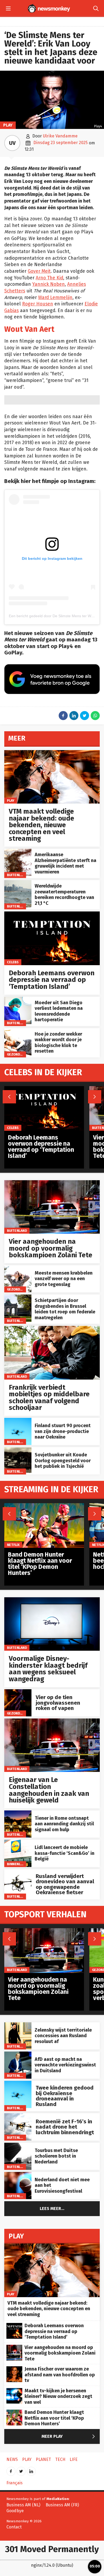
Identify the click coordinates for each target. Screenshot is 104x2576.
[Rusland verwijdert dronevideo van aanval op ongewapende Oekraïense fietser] (18, 1872)
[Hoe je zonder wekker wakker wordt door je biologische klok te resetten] (18, 1031)
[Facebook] (11, 2470)
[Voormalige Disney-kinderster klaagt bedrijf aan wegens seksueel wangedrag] (52, 1600)
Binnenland (17, 1864)
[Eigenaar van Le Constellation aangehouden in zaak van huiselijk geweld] (52, 1721)
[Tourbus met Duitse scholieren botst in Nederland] (18, 2146)
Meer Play (69, 2437)
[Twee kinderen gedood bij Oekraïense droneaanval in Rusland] (18, 2084)
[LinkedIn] (31, 2470)
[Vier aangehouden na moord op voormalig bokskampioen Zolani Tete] (52, 1183)
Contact (14, 2527)
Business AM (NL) (23, 2505)
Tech (60, 2459)
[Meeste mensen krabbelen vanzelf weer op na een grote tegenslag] (18, 1268)
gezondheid (17, 1054)
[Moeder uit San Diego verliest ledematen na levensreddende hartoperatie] (18, 1000)
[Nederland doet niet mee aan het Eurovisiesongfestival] (18, 2175)
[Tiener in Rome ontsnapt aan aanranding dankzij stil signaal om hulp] (18, 1813)
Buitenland (17, 875)
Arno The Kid (49, 278)
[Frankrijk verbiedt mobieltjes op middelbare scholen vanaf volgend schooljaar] (52, 1329)
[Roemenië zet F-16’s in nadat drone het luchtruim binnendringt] (18, 2116)
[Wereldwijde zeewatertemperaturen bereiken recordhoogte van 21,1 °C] (18, 883)
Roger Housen (38, 304)
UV (12, 143)
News (12, 2459)
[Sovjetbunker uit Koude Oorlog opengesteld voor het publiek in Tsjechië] (18, 1450)
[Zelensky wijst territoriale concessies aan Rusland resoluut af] (18, 2025)
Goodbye (15, 2511)
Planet (43, 2459)
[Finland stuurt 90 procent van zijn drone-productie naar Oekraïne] (18, 1421)
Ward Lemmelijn (55, 298)
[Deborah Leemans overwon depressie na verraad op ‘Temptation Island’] (52, 914)
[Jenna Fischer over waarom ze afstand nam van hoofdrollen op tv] (14, 2369)
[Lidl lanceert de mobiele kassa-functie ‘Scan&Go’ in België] (18, 1842)
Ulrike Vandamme (60, 136)
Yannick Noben (49, 284)
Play (8, 125)
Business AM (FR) (62, 2505)
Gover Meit (39, 271)
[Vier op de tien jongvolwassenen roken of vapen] (18, 1692)
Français (15, 2483)
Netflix (13, 1545)
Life (74, 2459)
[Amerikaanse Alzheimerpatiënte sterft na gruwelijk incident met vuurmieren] (18, 852)
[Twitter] (21, 2470)
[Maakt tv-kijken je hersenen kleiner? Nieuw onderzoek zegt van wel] (14, 2391)
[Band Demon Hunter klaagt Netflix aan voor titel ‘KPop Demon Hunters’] (44, 1506)
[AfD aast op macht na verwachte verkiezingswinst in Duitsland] (18, 2054)
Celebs (13, 962)
